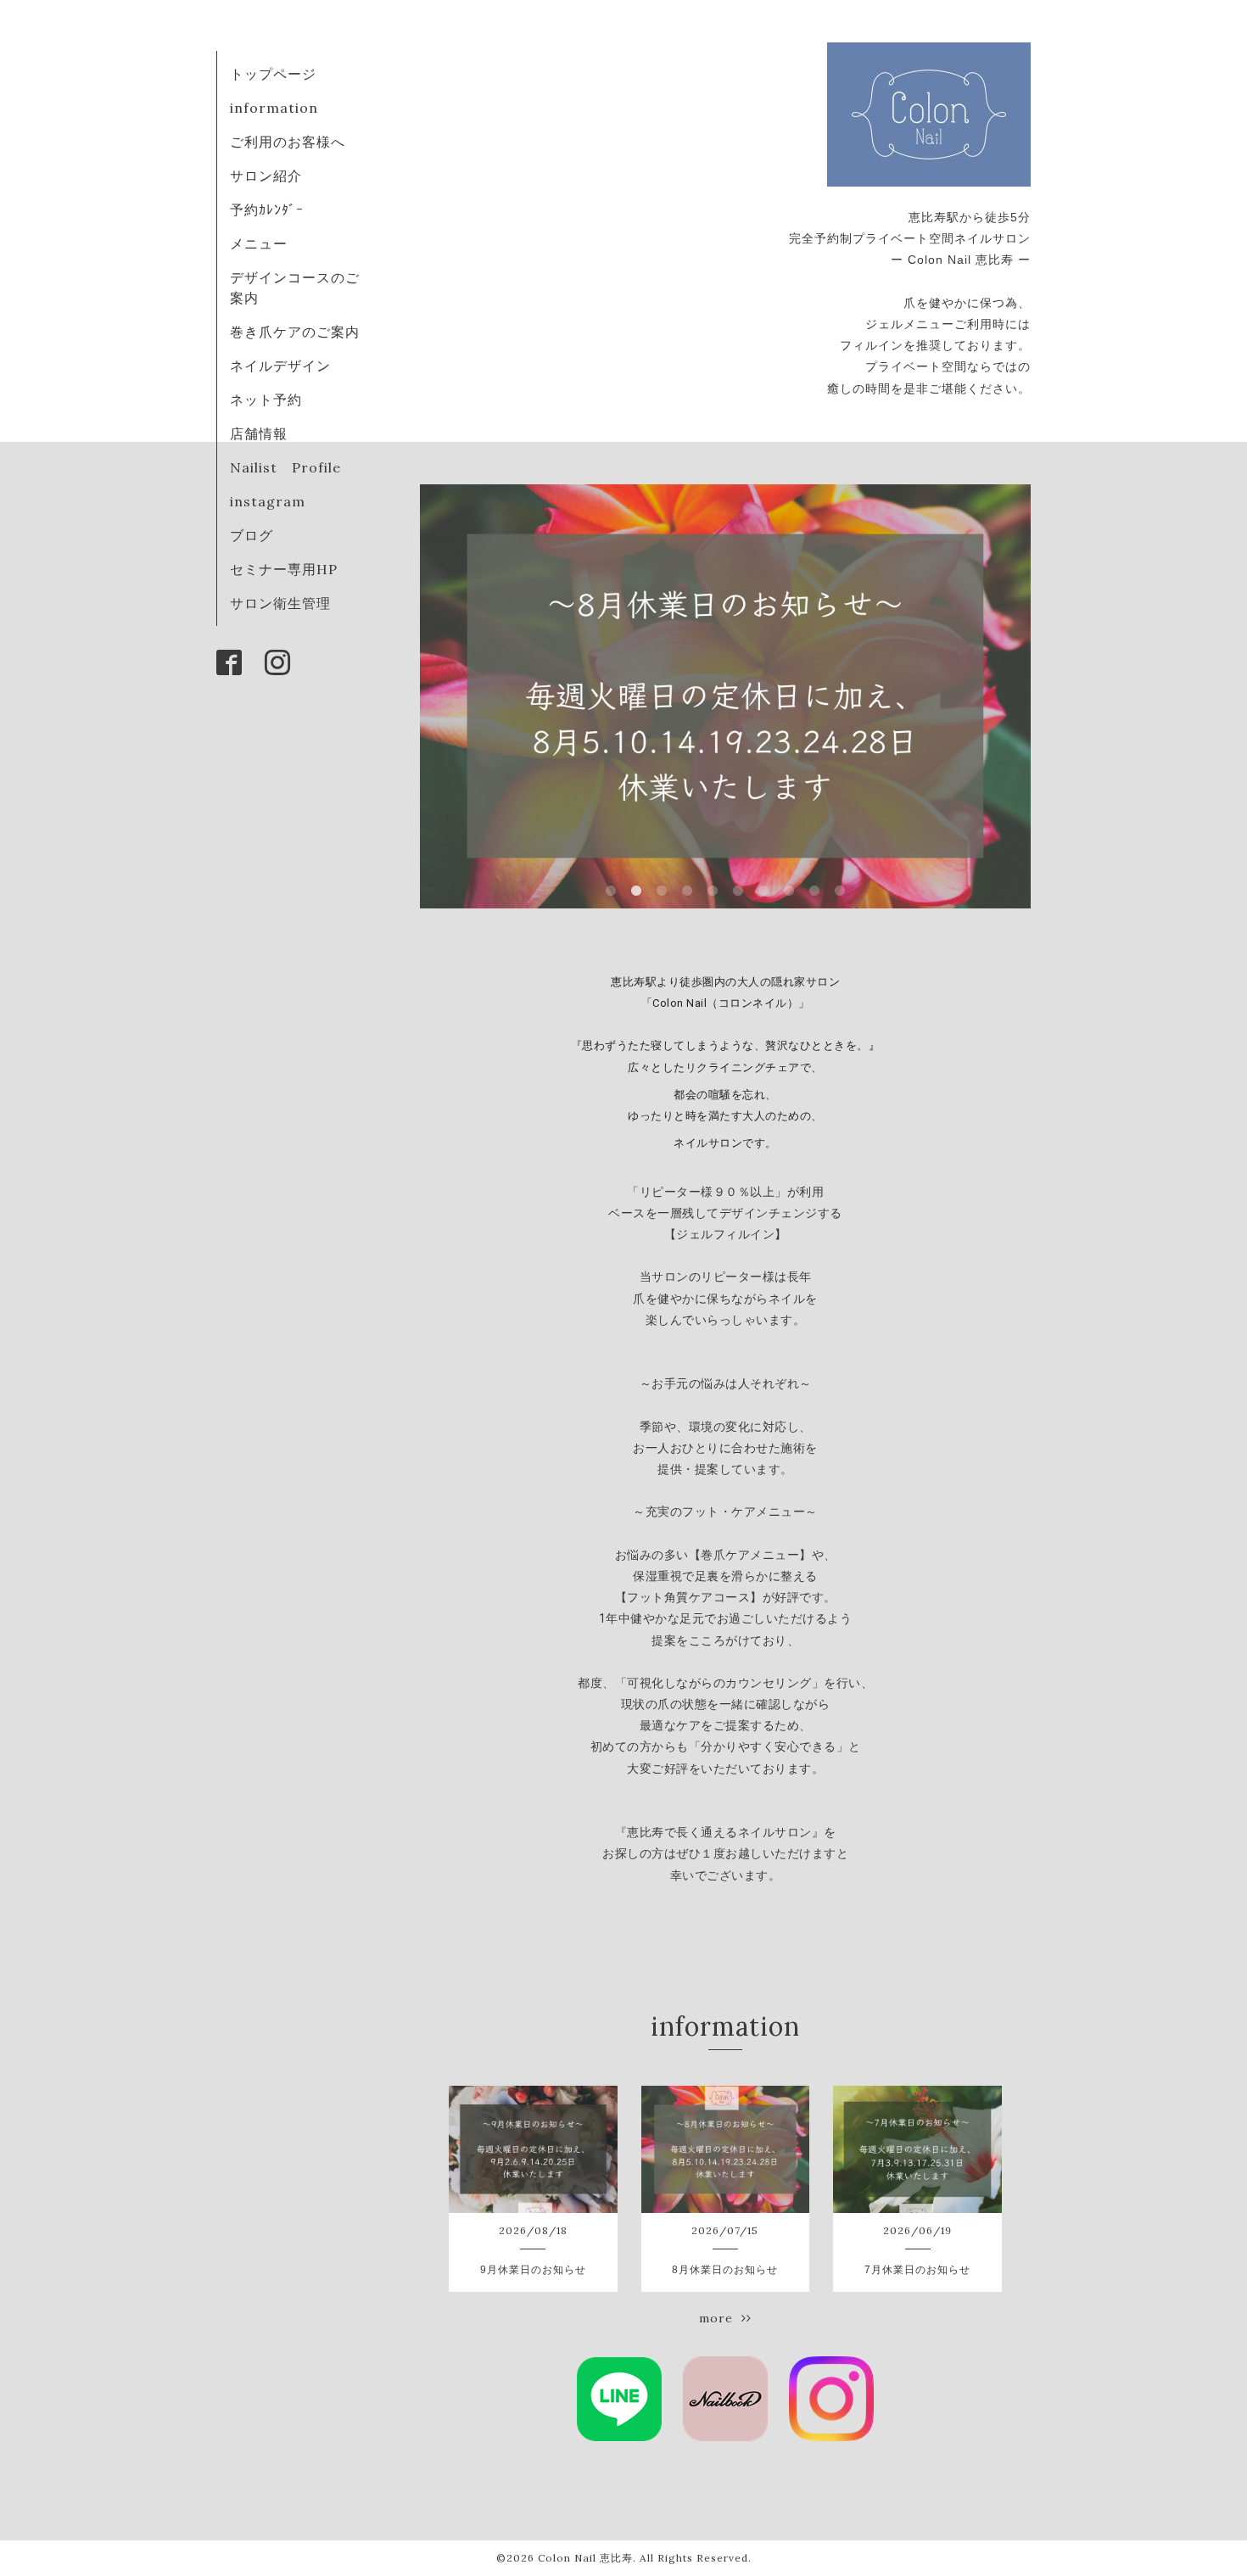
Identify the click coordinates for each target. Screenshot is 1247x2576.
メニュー (259, 243)
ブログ (252, 535)
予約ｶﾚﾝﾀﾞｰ (267, 210)
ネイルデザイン (280, 366)
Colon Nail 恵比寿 (585, 2558)
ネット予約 (266, 400)
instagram (268, 501)
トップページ (273, 74)
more (720, 2318)
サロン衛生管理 (280, 603)
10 (840, 891)
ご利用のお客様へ (288, 142)
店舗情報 (259, 433)
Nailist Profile (285, 467)
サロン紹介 (266, 176)
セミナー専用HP (284, 569)
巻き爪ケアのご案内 (295, 332)
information (274, 108)
